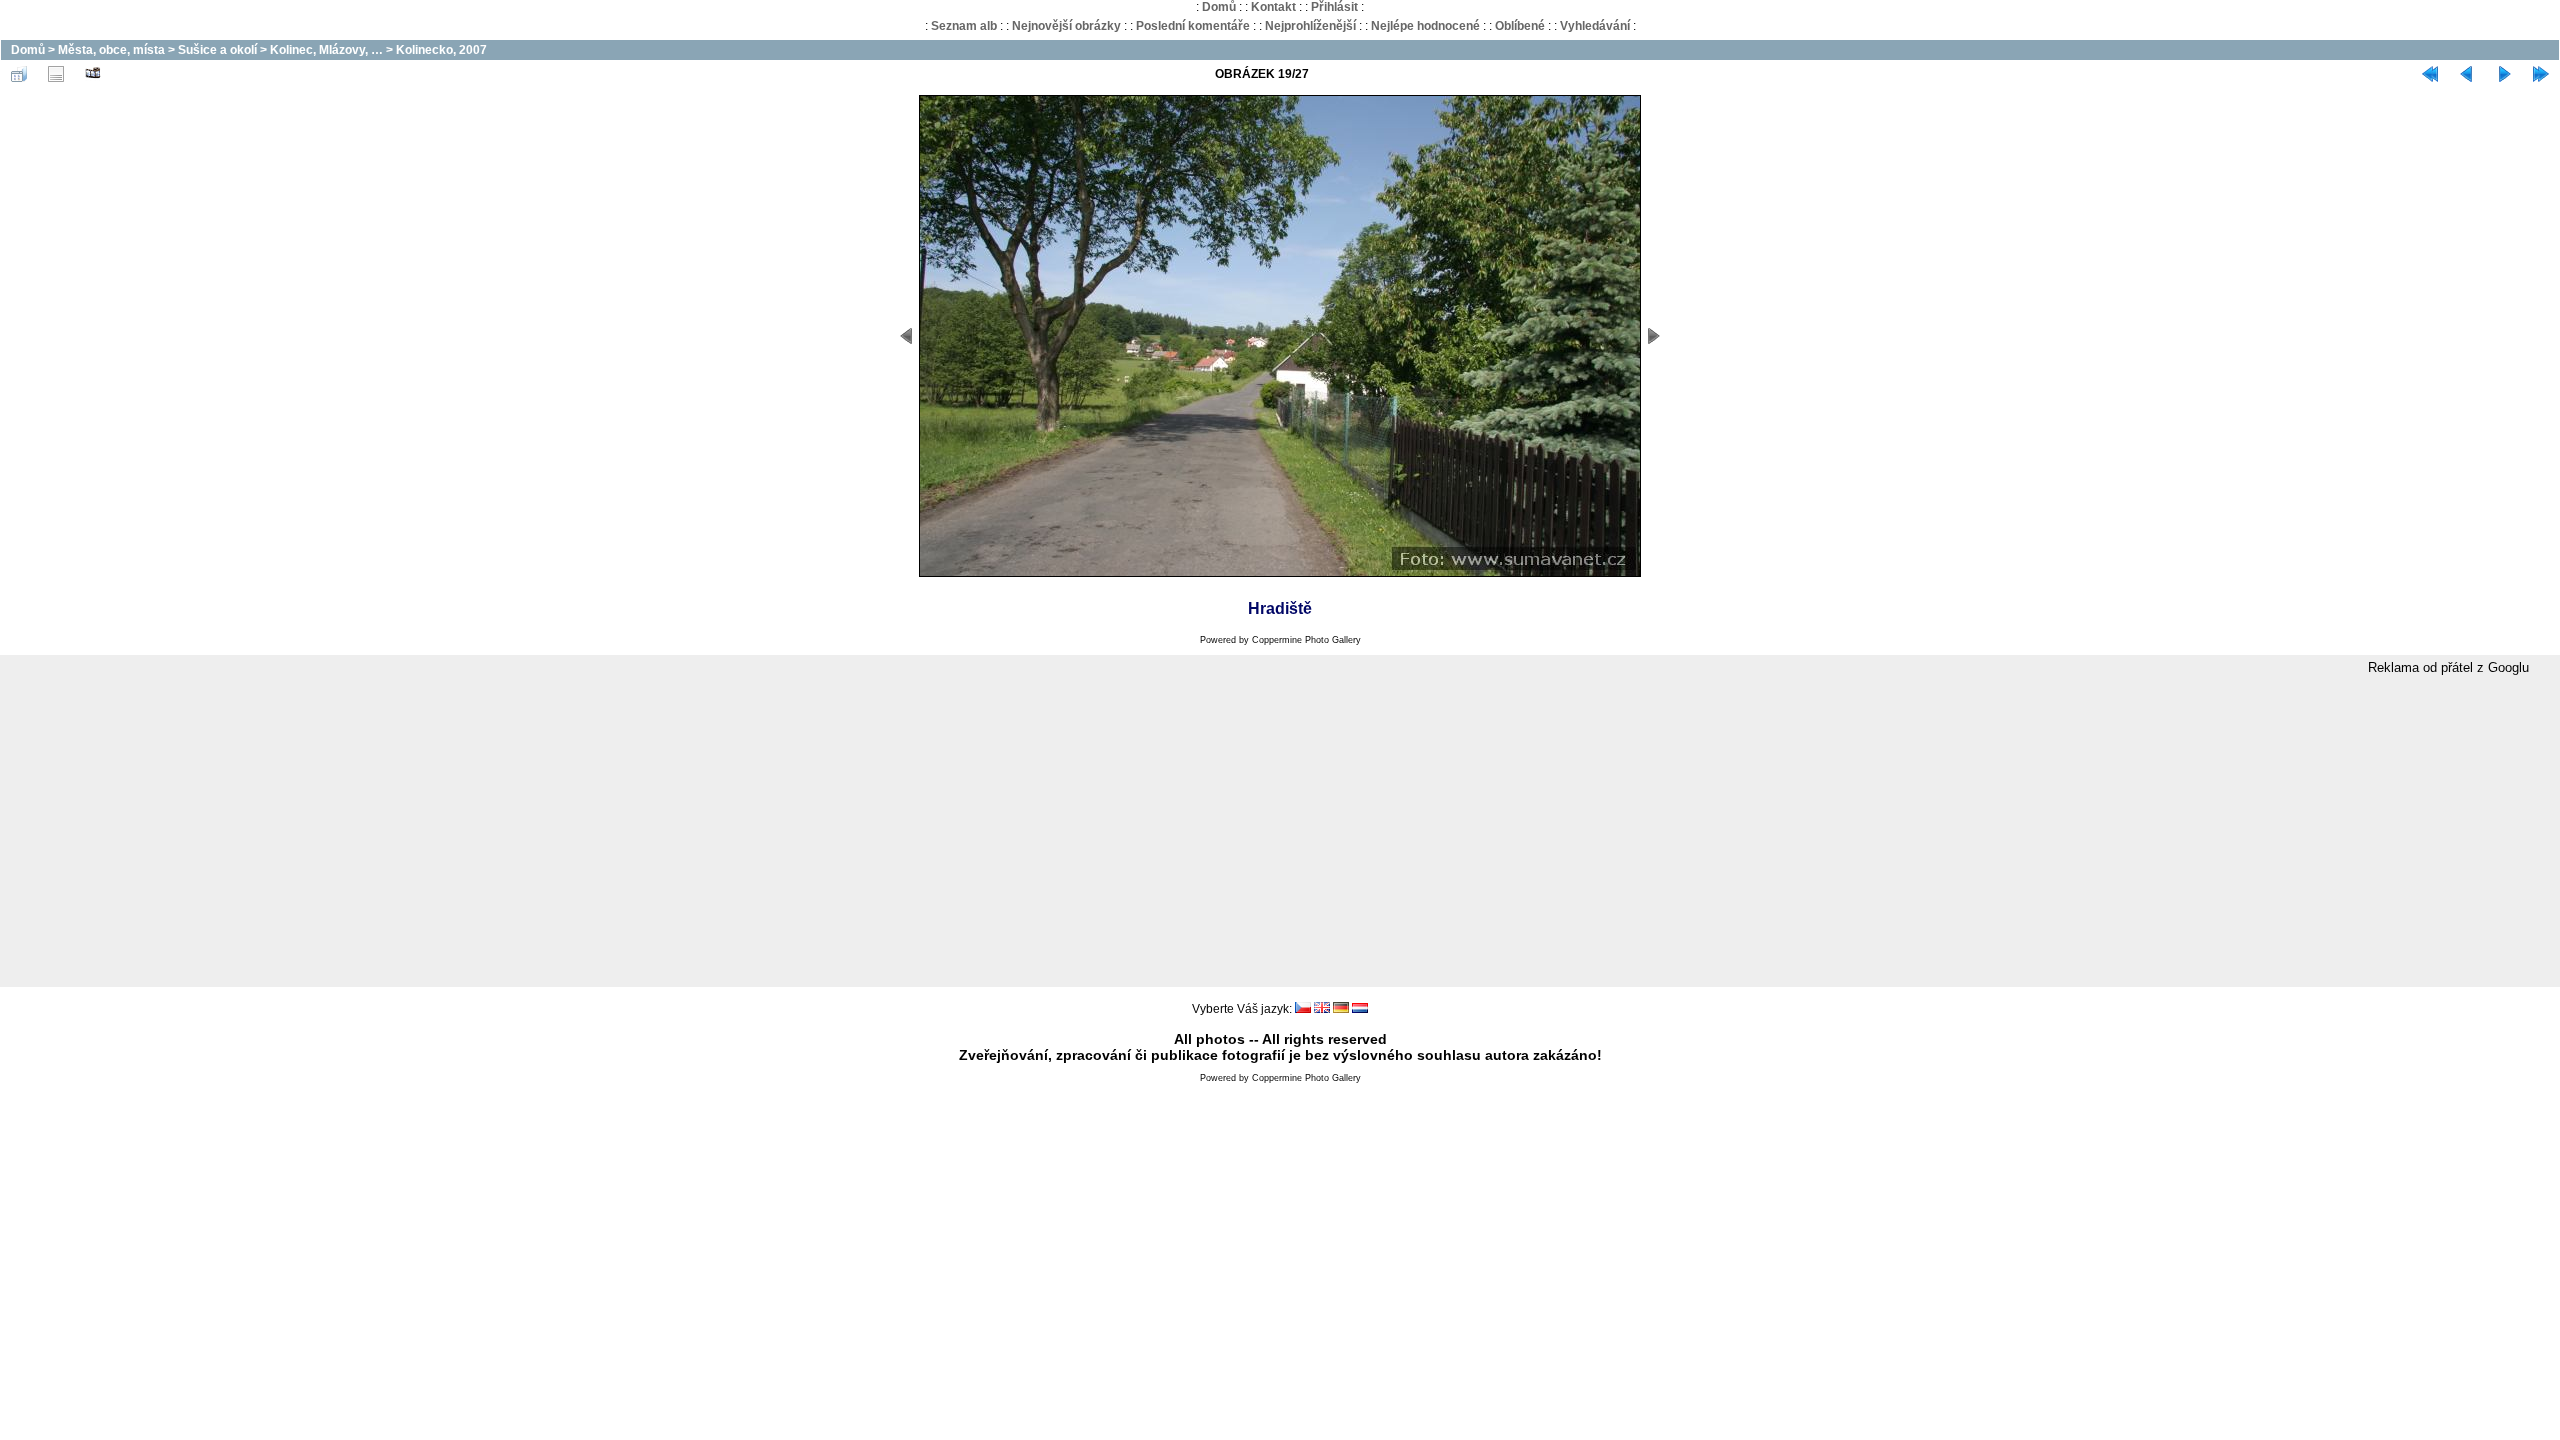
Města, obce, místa (111, 50)
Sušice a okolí (217, 50)
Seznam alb (964, 26)
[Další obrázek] (2504, 74)
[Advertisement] (1280, 832)
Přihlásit (1334, 7)
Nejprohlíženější (1310, 26)
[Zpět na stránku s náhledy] (19, 74)
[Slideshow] (93, 74)
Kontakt (1273, 7)
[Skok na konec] (2541, 74)
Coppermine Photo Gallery (1306, 640)
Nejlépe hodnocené (1425, 26)
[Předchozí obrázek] (2467, 74)
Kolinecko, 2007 (441, 50)
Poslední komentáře (1193, 26)
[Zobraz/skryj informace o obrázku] (56, 74)
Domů (1219, 7)
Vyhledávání (1595, 26)
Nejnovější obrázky (1066, 26)
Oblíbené (1520, 26)
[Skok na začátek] (2430, 74)
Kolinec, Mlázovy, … (326, 50)
